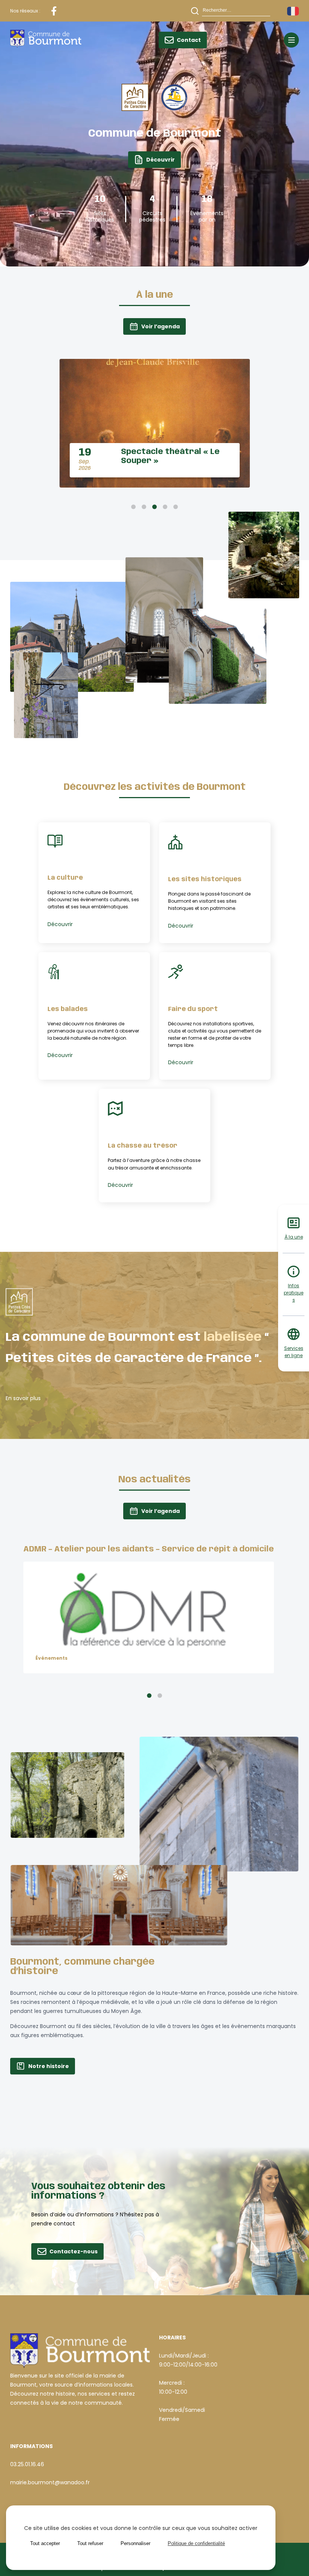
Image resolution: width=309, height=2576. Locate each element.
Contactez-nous (73, 2251)
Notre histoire (49, 2066)
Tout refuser (90, 2543)
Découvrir (161, 160)
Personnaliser (135, 2543)
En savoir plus (23, 1398)
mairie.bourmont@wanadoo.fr (50, 2482)
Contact (189, 40)
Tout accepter (45, 2543)
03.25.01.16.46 (27, 2464)
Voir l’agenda (161, 326)
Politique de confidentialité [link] (196, 2543)
